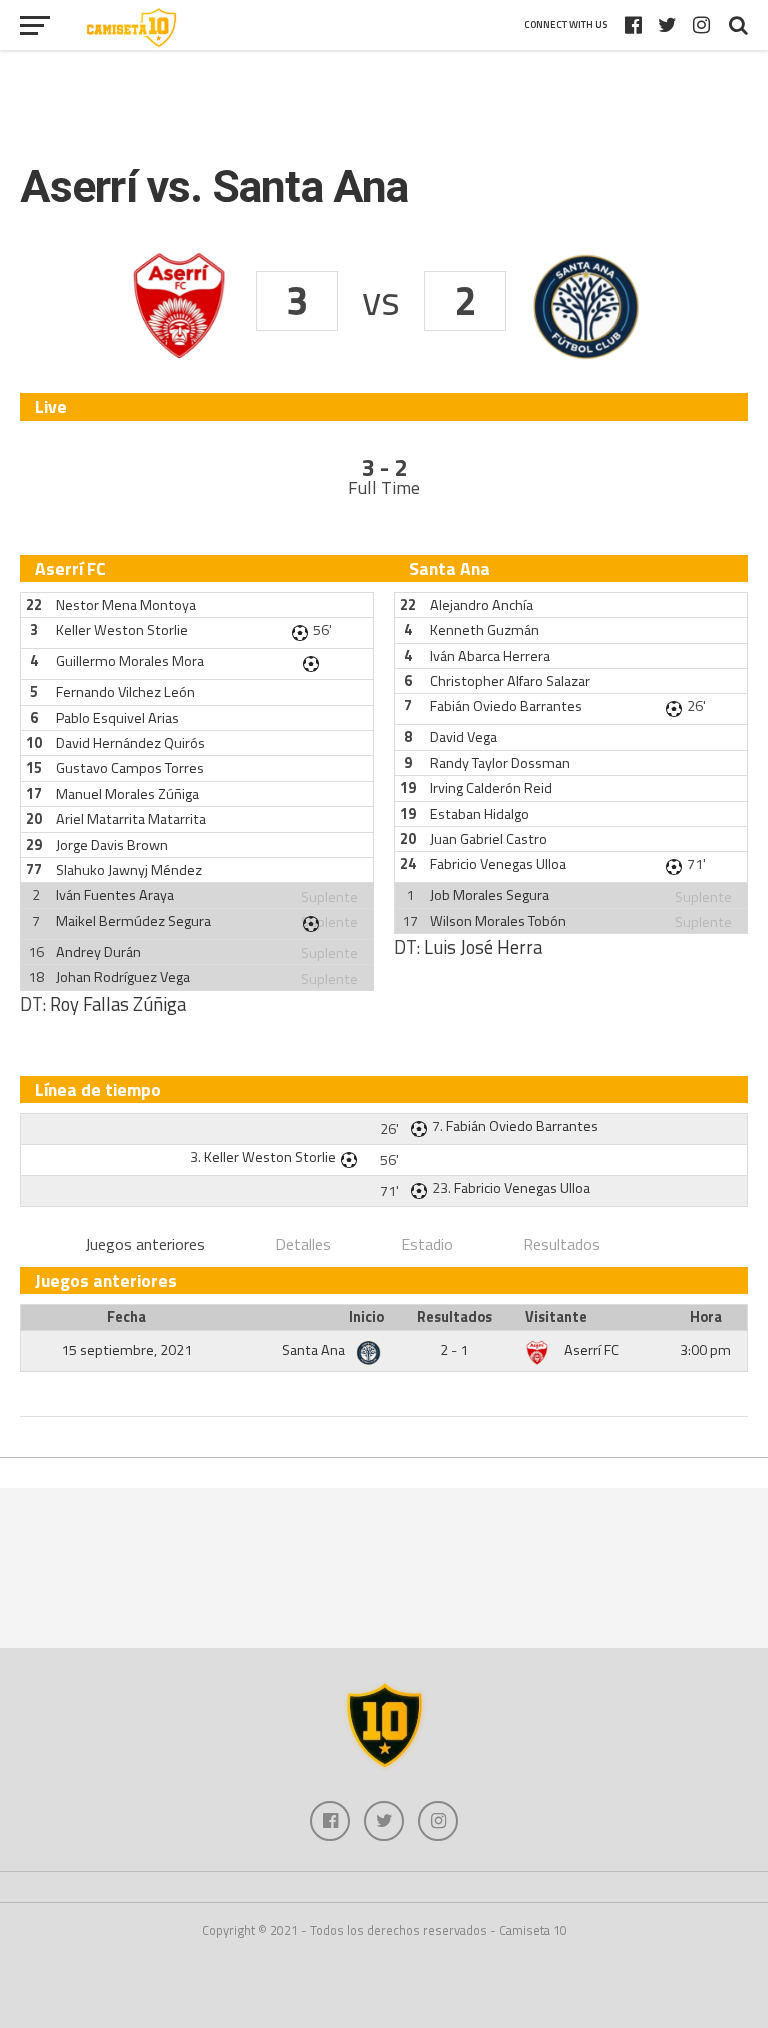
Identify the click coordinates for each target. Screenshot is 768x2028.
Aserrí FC (591, 1350)
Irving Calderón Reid (491, 788)
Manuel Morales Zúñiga (127, 794)
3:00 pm (705, 1350)
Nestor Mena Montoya (126, 605)
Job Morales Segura (489, 895)
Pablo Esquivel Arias (117, 718)
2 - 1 (454, 1350)
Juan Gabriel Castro (488, 839)
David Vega (463, 737)
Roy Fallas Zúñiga (118, 1004)
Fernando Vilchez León (125, 692)
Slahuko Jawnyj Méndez (129, 870)
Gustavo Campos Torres (130, 768)
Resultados (561, 1244)
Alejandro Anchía (481, 605)
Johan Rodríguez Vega (123, 977)
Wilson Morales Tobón (498, 921)
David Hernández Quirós (130, 743)
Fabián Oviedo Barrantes (506, 706)
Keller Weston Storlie (122, 630)
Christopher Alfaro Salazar (510, 681)
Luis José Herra (483, 947)
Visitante (556, 1317)
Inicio (366, 1317)
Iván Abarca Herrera (490, 656)
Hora (706, 1317)
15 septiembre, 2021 (126, 1350)
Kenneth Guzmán (484, 630)
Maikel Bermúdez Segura (133, 921)
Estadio (427, 1244)
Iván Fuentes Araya (115, 895)
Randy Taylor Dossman (500, 763)
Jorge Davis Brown (112, 845)
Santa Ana (315, 1350)
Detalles (303, 1244)
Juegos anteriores (145, 1244)
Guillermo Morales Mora (130, 661)
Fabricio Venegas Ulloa (498, 864)
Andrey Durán (98, 952)
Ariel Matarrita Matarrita (131, 819)
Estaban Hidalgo (479, 814)
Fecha (126, 1317)
